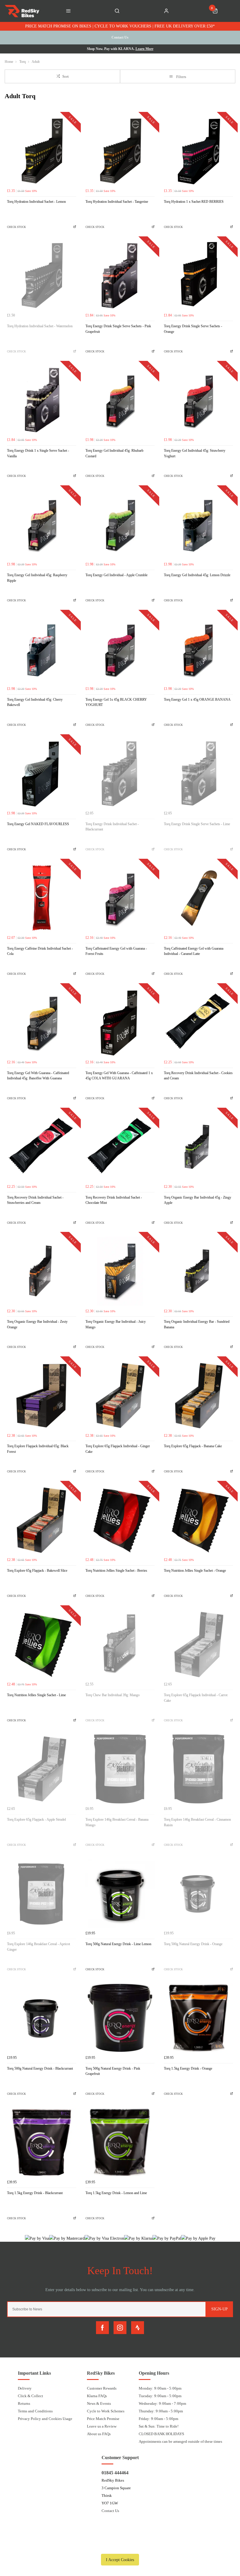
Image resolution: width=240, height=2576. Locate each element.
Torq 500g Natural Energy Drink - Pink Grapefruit (113, 2071)
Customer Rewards (102, 2388)
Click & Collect (30, 2396)
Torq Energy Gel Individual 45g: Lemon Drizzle (197, 575)
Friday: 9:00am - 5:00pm (158, 2419)
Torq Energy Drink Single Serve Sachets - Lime (197, 824)
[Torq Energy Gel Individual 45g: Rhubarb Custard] (120, 400)
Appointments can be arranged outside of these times (180, 2441)
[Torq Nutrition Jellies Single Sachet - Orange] (198, 1520)
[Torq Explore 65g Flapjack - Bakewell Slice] (42, 1520)
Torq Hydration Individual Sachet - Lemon (36, 202)
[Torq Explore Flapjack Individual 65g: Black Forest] (42, 1396)
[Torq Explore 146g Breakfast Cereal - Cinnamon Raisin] (198, 1769)
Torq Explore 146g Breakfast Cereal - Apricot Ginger (38, 1947)
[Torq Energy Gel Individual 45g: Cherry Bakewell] (42, 649)
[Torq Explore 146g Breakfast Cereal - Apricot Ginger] (42, 1893)
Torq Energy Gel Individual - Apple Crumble (116, 575)
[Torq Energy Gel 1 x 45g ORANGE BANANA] (198, 649)
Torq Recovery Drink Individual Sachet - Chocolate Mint (114, 1200)
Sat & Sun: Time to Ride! (159, 2426)
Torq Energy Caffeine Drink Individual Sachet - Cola (40, 951)
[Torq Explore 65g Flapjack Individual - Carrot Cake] (198, 1644)
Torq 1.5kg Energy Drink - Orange (188, 2068)
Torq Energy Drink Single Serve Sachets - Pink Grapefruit (118, 329)
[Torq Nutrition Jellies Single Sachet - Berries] (120, 1520)
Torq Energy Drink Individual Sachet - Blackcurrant (112, 827)
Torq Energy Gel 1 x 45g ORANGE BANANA (197, 700)
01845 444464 (115, 2473)
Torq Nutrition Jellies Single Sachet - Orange (195, 1571)
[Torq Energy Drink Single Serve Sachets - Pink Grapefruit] (120, 276)
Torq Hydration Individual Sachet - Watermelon (40, 326)
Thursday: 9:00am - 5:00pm (161, 2411)
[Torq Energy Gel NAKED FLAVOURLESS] (42, 773)
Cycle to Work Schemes (106, 2411)
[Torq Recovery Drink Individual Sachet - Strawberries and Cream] (42, 1147)
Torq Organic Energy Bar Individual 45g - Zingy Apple (198, 1200)
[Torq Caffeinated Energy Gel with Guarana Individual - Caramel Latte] (198, 898)
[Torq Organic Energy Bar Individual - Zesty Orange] (42, 1271)
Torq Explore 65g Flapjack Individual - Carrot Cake (196, 1698)
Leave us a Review (102, 2426)
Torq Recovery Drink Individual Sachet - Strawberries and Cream (35, 1200)
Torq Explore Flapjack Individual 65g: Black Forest (38, 1449)
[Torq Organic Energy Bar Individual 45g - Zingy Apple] (198, 1147)
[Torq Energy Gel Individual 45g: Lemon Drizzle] (198, 524)
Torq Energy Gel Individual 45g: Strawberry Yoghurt (195, 453)
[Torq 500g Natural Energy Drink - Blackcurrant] (42, 2018)
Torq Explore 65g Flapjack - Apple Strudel (36, 1820)
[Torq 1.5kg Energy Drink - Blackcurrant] (42, 2142)
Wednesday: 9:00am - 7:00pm (162, 2403)
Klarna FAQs (97, 2396)
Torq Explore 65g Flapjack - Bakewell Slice (37, 1571)
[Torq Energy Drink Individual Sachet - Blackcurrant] (120, 773)
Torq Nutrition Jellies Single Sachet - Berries (116, 1571)
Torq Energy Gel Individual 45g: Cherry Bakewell (35, 702)
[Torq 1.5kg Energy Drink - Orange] (198, 2018)
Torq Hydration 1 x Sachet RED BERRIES (194, 202)
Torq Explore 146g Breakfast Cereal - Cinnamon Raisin (197, 1822)
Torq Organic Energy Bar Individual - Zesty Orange (37, 1324)
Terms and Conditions (35, 2411)
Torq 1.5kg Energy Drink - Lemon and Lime (116, 2193)
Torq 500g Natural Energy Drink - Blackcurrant (40, 2068)
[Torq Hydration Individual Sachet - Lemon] (42, 151)
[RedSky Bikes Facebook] (102, 2328)
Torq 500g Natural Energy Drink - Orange (193, 1944)
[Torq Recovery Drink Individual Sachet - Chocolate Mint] (120, 1147)
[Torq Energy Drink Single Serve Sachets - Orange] (198, 276)
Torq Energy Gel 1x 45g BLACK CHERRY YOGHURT (116, 702)
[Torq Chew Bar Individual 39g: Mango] (120, 1644)
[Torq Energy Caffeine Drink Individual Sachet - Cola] (42, 898)
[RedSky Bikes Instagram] (120, 2328)
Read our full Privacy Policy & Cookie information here (120, 2546)
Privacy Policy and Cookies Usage (45, 2419)
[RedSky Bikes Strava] (138, 2328)
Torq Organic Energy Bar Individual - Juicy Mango (116, 1324)
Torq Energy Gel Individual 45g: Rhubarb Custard (114, 453)
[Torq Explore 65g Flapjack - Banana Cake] (198, 1396)
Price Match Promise (103, 2419)
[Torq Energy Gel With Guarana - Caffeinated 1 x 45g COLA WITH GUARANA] (120, 1022)
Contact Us (110, 2511)
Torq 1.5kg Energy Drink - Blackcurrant (35, 2193)
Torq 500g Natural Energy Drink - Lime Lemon (118, 1944)
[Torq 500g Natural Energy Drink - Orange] (198, 1893)
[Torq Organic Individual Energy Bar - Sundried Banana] (198, 1271)
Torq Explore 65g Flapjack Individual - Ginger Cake (118, 1449)
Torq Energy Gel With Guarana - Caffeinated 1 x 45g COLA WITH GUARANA (119, 1076)
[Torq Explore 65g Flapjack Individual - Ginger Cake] (120, 1396)
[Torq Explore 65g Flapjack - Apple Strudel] (42, 1769)
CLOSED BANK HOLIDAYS (161, 2434)
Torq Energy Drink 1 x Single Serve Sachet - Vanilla (38, 453)
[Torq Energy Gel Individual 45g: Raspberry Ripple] (42, 524)
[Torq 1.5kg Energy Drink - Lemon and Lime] (120, 2142)
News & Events (99, 2403)
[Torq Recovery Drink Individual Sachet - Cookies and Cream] (198, 1022)
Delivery (25, 2388)
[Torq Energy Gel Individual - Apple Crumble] (120, 524)
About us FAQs (99, 2434)
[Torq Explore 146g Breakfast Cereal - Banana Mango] (120, 1769)
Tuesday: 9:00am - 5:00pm (160, 2396)
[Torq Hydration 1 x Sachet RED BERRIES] (198, 151)
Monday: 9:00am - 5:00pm (160, 2388)
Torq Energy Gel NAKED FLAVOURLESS (38, 824)
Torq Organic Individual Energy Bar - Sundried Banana (197, 1324)
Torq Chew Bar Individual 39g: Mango (113, 1695)
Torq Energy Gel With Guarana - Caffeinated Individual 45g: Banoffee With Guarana (38, 1076)
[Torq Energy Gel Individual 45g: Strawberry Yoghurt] (198, 400)
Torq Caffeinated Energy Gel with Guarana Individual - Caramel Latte (194, 951)
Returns (24, 2403)
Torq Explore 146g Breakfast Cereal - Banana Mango (117, 1822)
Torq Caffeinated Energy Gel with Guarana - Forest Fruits (116, 951)
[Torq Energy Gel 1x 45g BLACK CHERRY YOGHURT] (120, 649)
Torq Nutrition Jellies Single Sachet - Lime (36, 1695)
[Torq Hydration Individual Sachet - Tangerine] (120, 151)
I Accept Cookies (120, 2560)
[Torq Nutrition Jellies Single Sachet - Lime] (42, 1644)
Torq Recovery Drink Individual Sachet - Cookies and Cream (198, 1076)
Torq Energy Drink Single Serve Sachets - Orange (193, 329)
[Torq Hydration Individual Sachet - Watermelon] (42, 276)
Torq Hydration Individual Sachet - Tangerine (117, 202)
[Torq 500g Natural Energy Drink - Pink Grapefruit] (120, 2018)
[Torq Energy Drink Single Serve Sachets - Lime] (198, 773)
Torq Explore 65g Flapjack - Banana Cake (193, 1446)
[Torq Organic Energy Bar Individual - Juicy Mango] (120, 1271)
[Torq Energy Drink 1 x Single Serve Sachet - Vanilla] (42, 400)
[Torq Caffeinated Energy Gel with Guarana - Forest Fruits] (120, 898)
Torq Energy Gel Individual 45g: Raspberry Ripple (37, 578)
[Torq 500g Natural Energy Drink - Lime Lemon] (120, 1893)
